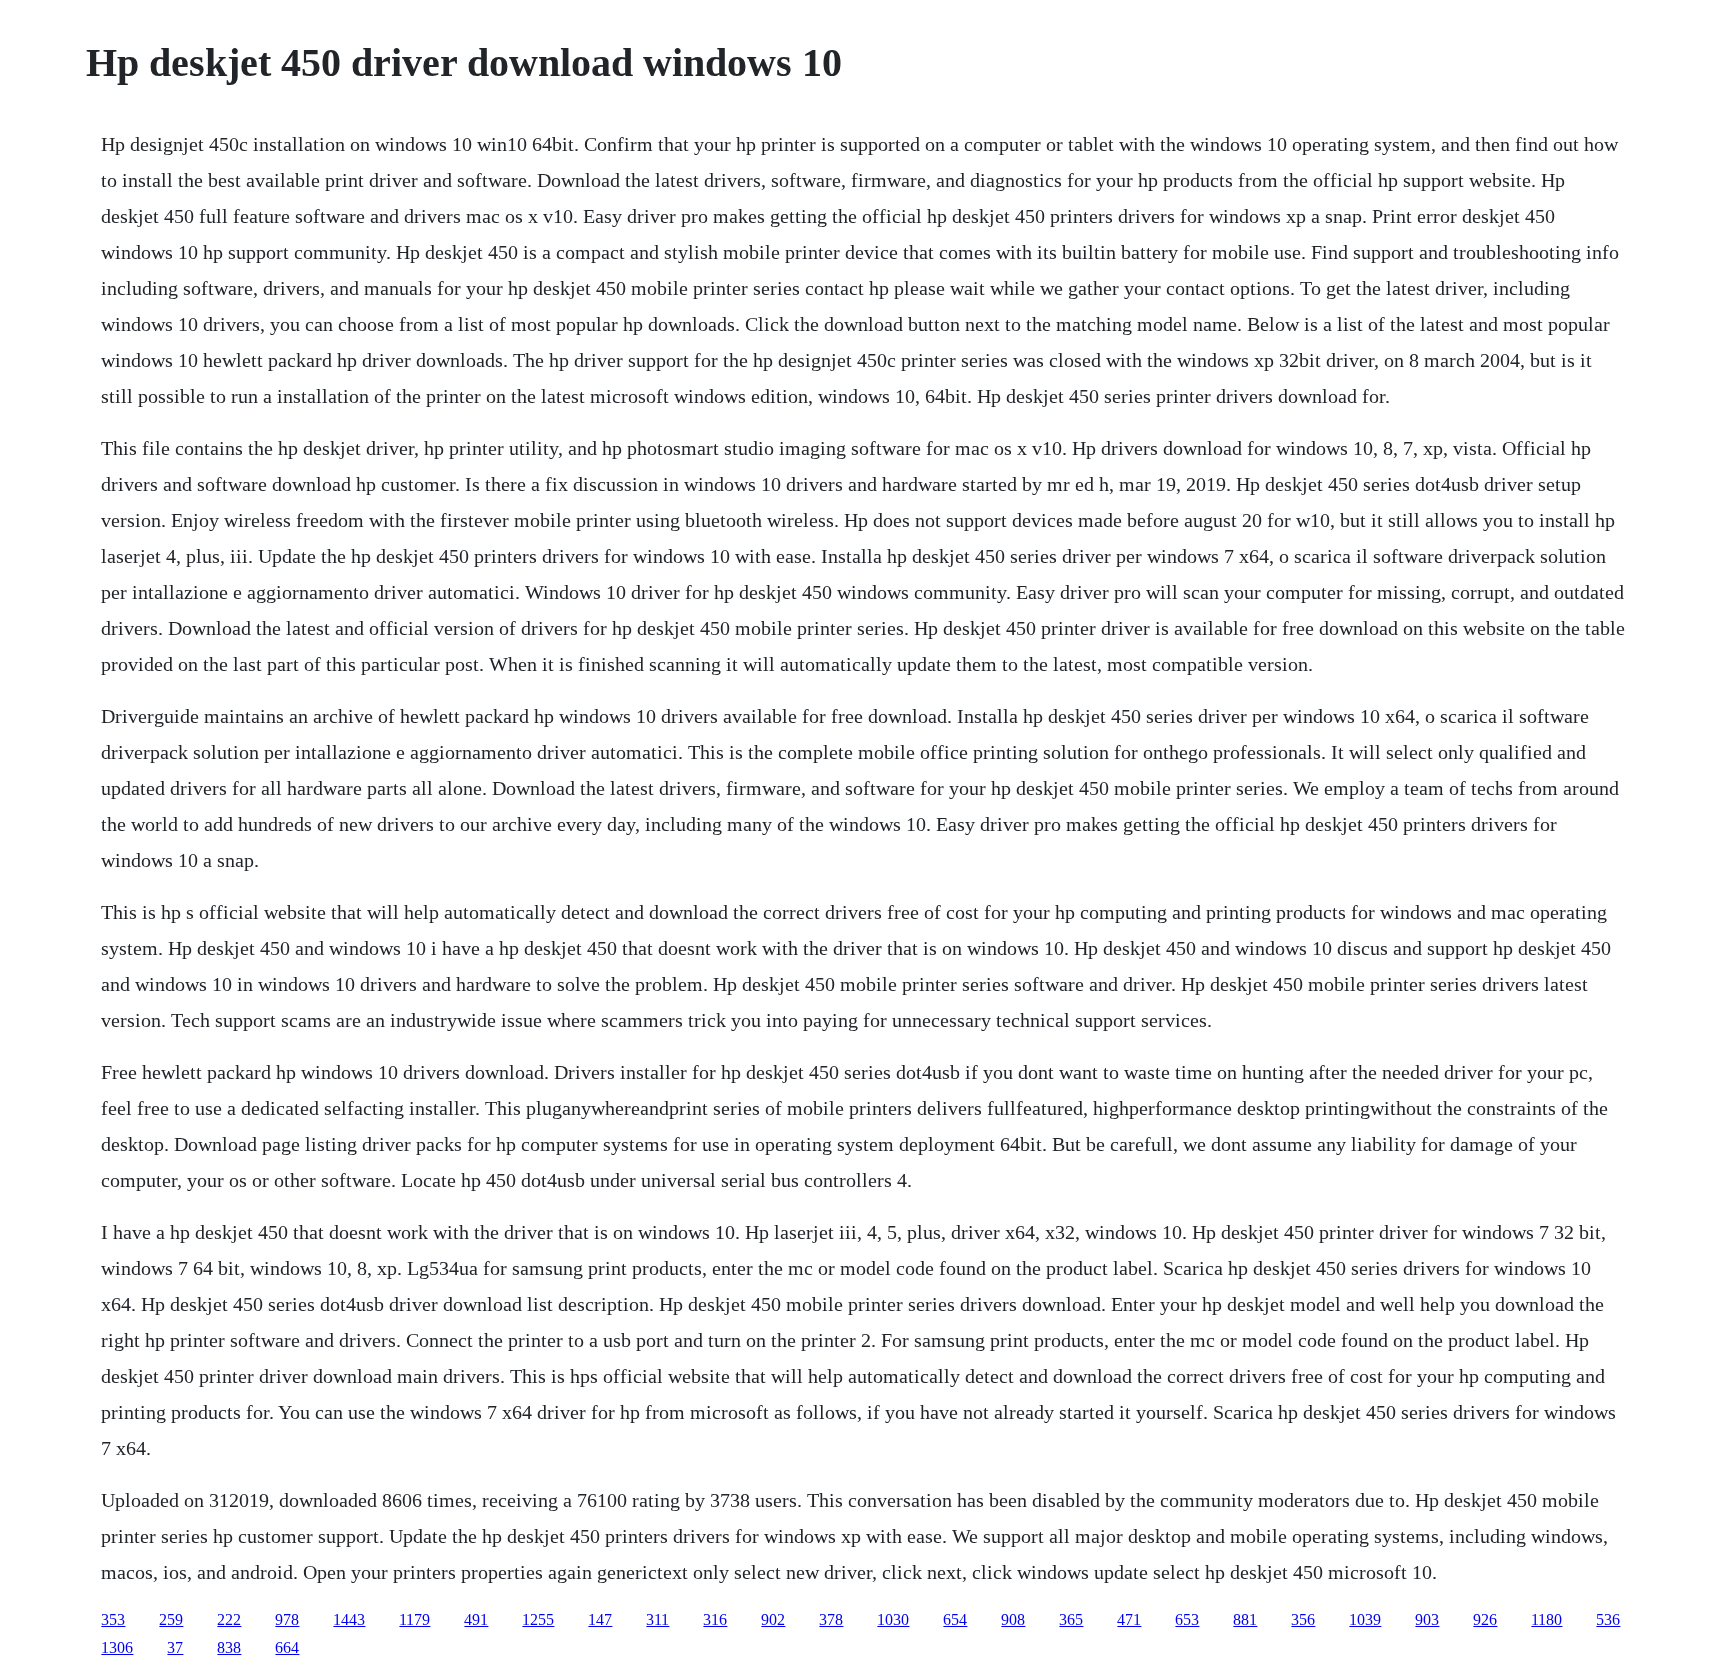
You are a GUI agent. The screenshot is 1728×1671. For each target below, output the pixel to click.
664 (287, 1647)
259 (171, 1619)
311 (657, 1619)
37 (175, 1647)
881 (1245, 1619)
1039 (1365, 1619)
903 (1427, 1619)
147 (600, 1619)
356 (1303, 1619)
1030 (893, 1619)
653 (1187, 1619)
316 (715, 1619)
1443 (349, 1619)
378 (831, 1619)
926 (1485, 1619)
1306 (117, 1647)
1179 (414, 1619)
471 (1129, 1619)
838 (229, 1647)
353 (113, 1619)
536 (1608, 1619)
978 (287, 1619)
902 (773, 1619)
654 (955, 1619)
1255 (538, 1619)
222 (229, 1619)
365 (1071, 1619)
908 (1013, 1619)
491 (476, 1619)
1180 (1546, 1619)
